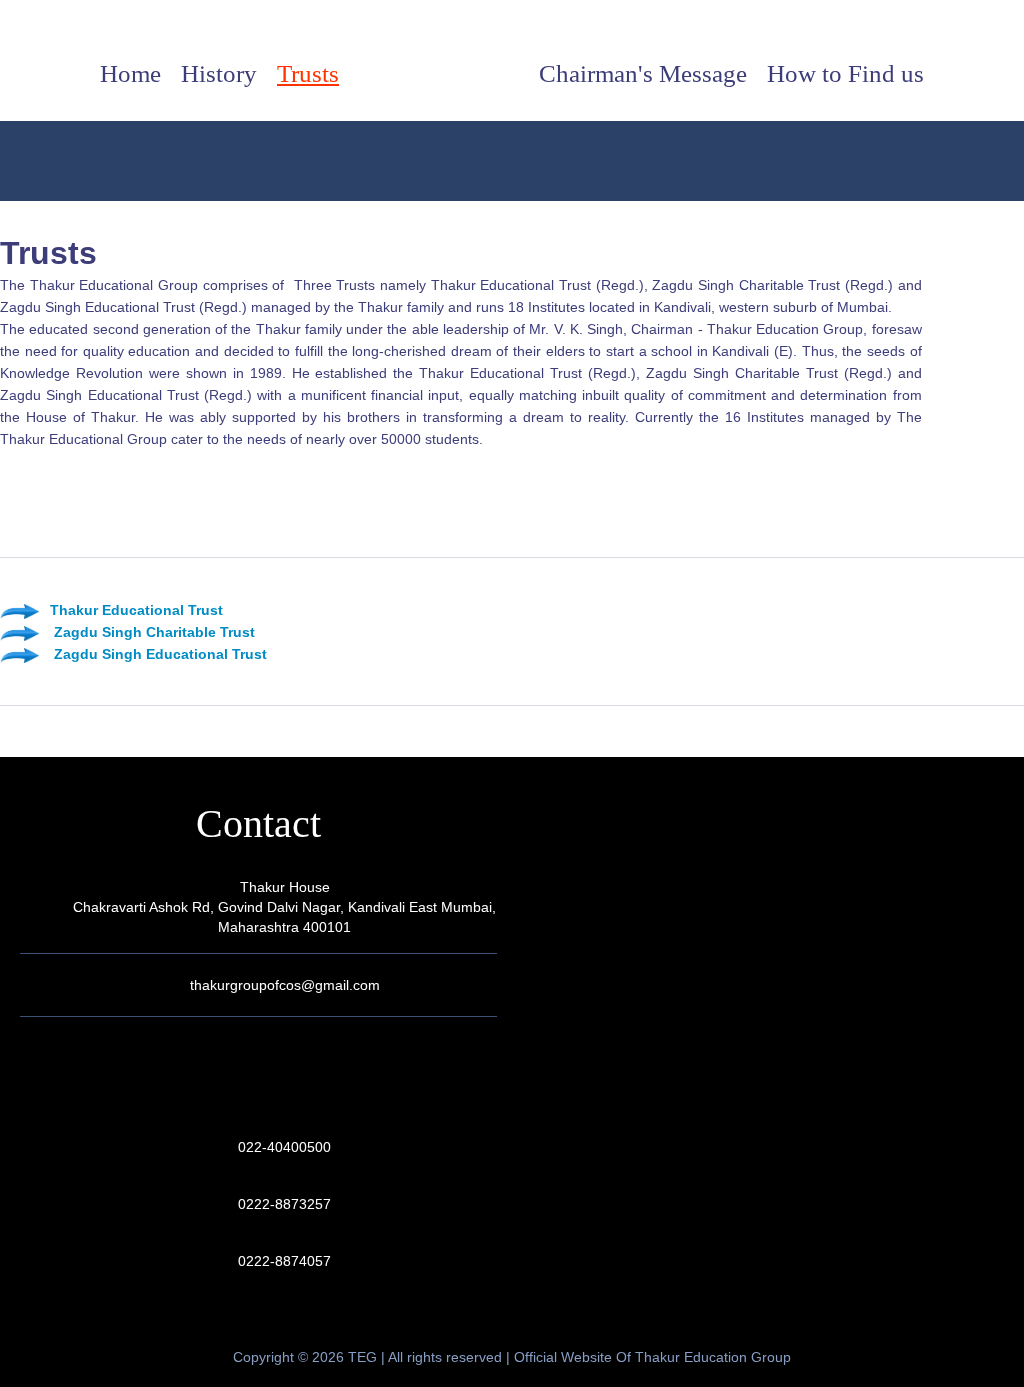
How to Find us (845, 73)
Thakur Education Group (512, 75)
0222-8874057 (284, 1261)
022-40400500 (284, 1147)
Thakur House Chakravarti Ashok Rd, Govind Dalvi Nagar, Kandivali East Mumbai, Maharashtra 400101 (284, 907)
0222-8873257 (284, 1204)
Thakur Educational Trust (136, 610)
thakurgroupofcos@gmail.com (285, 985)
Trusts (308, 73)
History (219, 73)
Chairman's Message (643, 73)
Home (130, 73)
